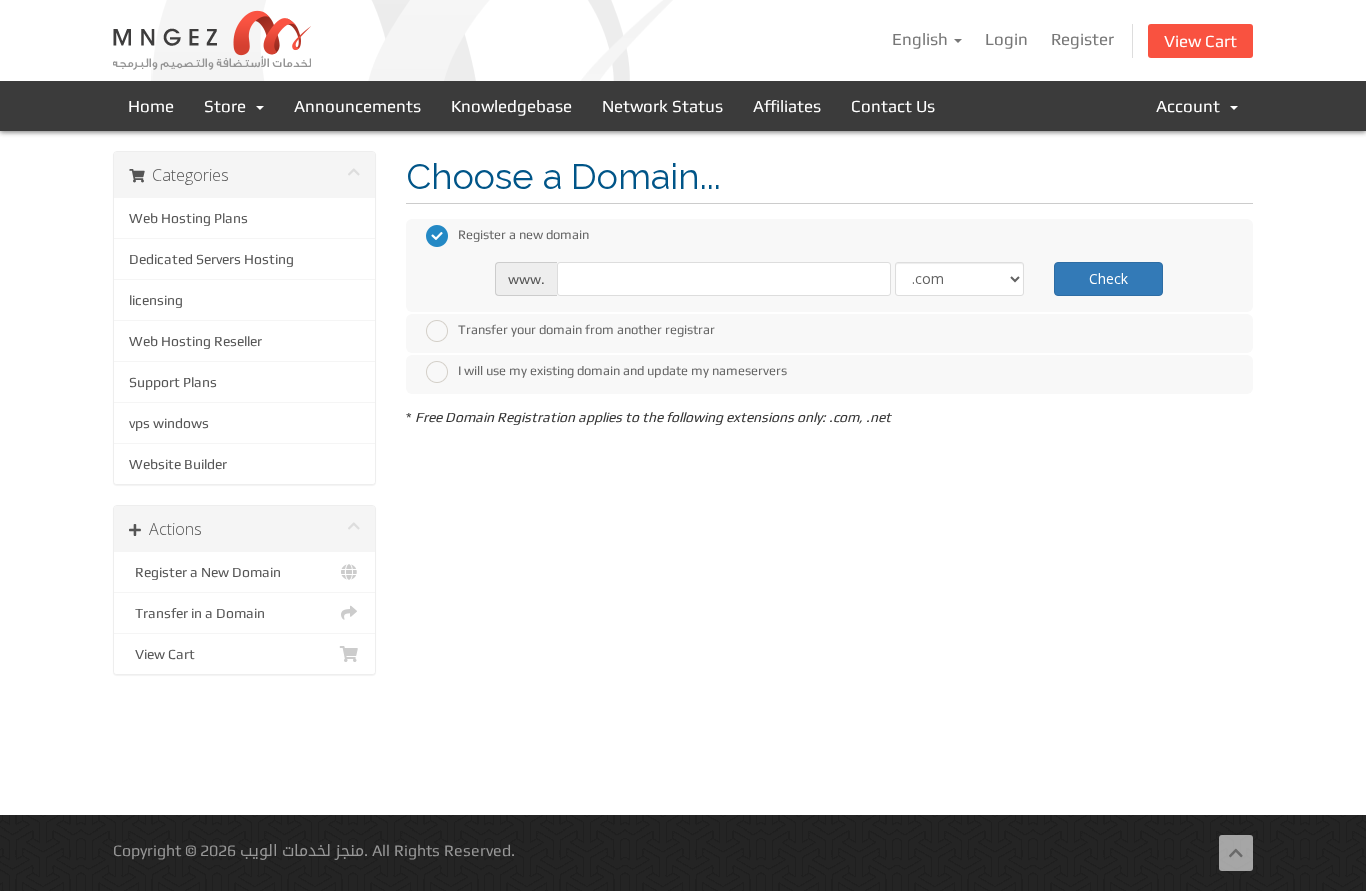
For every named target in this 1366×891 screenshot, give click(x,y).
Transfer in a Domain (197, 613)
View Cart (1200, 41)
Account (1192, 106)
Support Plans (173, 382)
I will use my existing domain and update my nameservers (622, 370)
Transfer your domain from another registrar (586, 329)
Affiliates (787, 106)
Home (151, 106)
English (922, 39)
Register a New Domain (205, 572)
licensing (156, 300)
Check (1108, 278)
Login (1006, 39)
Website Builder (178, 464)
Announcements (357, 106)
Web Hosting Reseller (195, 341)
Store (229, 106)
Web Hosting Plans (188, 218)
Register (1082, 39)
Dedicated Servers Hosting (211, 259)
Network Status (662, 106)
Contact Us (893, 106)
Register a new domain (523, 234)
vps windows (169, 423)
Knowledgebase (511, 106)
